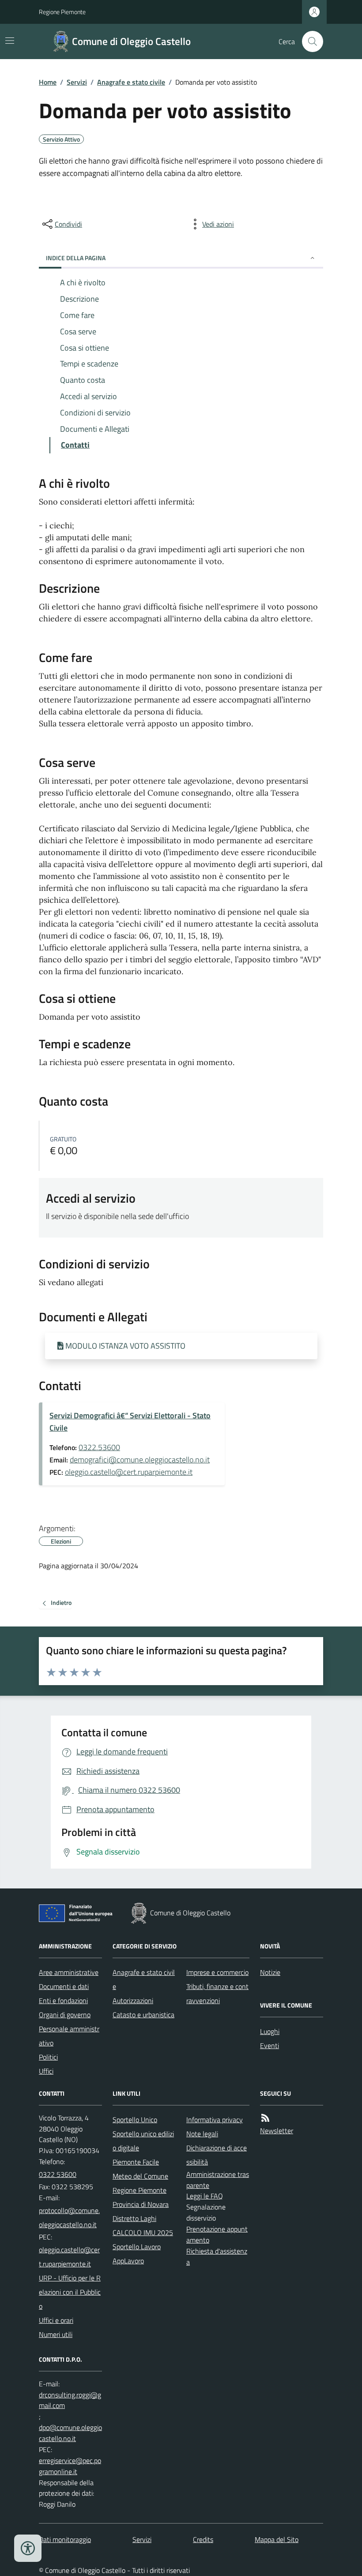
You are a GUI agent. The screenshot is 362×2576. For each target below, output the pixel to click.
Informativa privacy (215, 2120)
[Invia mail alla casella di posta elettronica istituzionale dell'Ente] (70, 2217)
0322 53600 (58, 2174)
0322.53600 (99, 1447)
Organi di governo (65, 2015)
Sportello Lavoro (137, 2247)
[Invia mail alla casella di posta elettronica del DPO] (70, 2400)
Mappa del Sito (277, 2539)
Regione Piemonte (62, 12)
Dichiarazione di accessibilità (217, 2155)
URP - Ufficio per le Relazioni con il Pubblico (70, 2292)
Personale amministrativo (69, 2036)
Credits (203, 2539)
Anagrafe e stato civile (131, 82)
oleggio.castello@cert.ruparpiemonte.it (129, 1472)
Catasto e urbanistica (143, 2015)
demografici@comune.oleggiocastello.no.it (140, 1460)
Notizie (270, 1972)
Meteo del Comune (140, 2176)
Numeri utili (56, 2334)
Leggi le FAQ (205, 2196)
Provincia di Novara (141, 2204)
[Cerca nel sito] (309, 41)
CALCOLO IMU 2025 (143, 2232)
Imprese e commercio (217, 1972)
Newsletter (277, 2131)
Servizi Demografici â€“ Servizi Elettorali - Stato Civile (130, 1422)
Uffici (46, 2071)
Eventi (270, 2045)
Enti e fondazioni (63, 2000)
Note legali (202, 2134)
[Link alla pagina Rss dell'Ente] (265, 2118)
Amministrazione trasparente (218, 2180)
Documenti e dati (64, 1986)
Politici (48, 2057)
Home (48, 82)
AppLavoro (128, 2261)
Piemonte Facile (136, 2162)
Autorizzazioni (133, 2000)
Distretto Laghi (134, 2218)
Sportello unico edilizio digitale (143, 2141)
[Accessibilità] (28, 2548)
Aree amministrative (69, 1972)
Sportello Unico (135, 2120)
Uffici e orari (56, 2320)
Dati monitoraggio (65, 2539)
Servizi (77, 82)
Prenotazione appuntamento (217, 2234)
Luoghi (270, 2031)
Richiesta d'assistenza (217, 2256)
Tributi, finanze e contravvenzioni (217, 1993)
